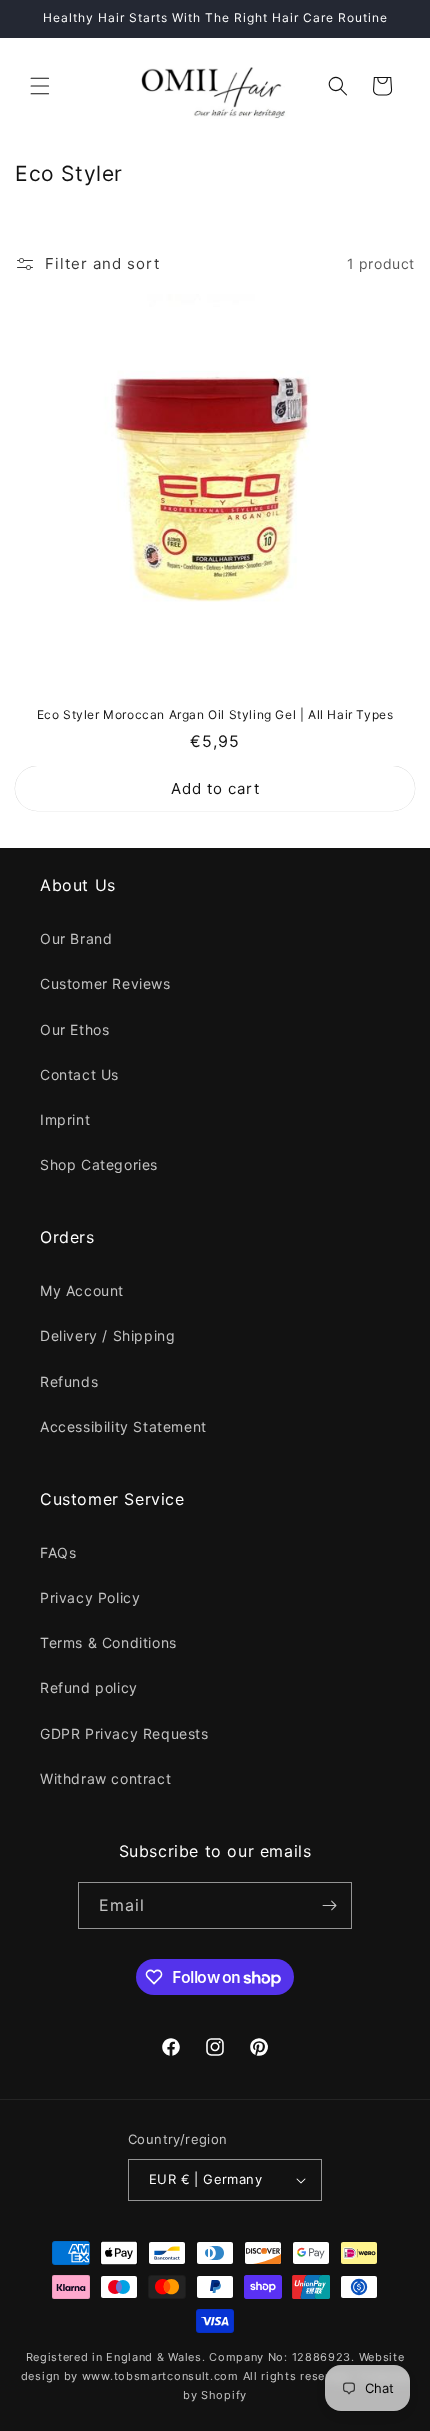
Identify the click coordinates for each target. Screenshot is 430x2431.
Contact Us (79, 1074)
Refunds (69, 1381)
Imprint (65, 1119)
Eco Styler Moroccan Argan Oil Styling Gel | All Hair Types (215, 714)
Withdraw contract (105, 1778)
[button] (40, 86)
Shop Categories (99, 1164)
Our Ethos (74, 1029)
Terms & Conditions (108, 1642)
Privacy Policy (90, 1597)
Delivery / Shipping (107, 1335)
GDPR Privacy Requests (124, 1733)
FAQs (58, 1552)
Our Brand (76, 938)
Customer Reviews (105, 983)
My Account (82, 1290)
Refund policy (89, 1687)
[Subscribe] (329, 1905)
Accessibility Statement (123, 1426)
